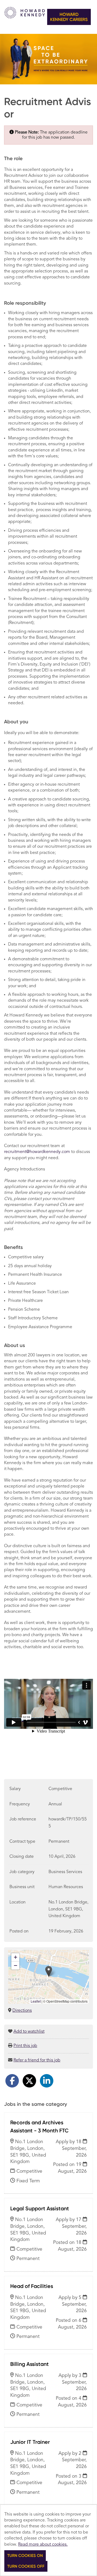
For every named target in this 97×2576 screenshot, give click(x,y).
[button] (49, 1971)
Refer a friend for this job (37, 2060)
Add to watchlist (29, 2032)
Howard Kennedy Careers (69, 17)
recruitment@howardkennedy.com (37, 1152)
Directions (22, 2011)
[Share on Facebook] (12, 2081)
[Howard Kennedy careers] (25, 17)
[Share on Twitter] (29, 2081)
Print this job (25, 2046)
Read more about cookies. (43, 2545)
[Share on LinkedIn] (47, 2081)
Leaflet (36, 2001)
